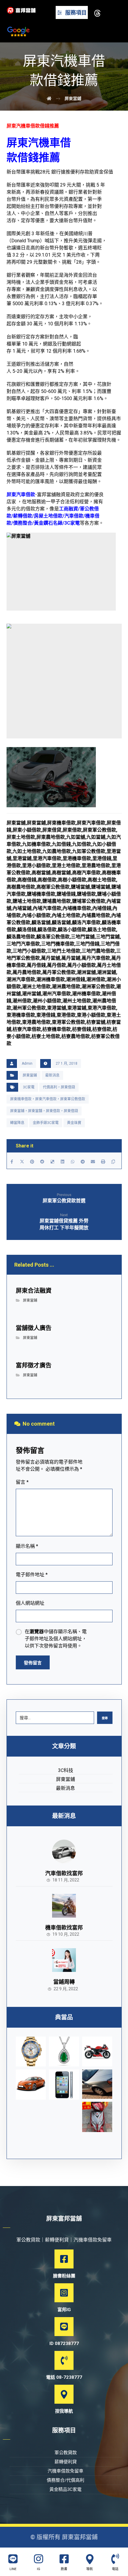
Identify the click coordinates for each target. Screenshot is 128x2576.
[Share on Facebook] (12, 1162)
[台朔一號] (97, 2084)
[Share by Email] (93, 1162)
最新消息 (52, 1075)
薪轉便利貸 (66, 2462)
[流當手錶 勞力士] (31, 2052)
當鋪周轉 (64, 1982)
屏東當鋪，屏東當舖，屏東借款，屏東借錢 (44, 1111)
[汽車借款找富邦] (64, 1851)
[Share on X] (22, 1162)
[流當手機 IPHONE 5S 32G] (64, 2085)
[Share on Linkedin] (63, 1162)
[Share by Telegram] (83, 1162)
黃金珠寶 (74, 1123)
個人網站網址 (30, 1603)
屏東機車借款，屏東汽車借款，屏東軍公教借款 (48, 1099)
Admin (27, 1063)
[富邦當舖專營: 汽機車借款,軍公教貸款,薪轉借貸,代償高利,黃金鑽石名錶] (21, 10)
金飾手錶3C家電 (46, 1123)
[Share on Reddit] (42, 1162)
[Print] (103, 1162)
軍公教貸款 (66, 2453)
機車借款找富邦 (64, 1928)
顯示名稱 (27, 1546)
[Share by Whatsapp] (73, 1162)
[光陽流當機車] (97, 2117)
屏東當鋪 (30, 1075)
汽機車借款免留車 (65, 2471)
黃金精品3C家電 (65, 2489)
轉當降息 (17, 1123)
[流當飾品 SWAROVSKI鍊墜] (64, 2052)
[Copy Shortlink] (113, 1162)
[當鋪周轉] (64, 1960)
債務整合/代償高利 (65, 2480)
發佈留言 (33, 1663)
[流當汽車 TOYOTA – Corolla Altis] (31, 2085)
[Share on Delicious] (52, 1162)
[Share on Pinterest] (32, 1162)
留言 (22, 1482)
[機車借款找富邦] (64, 1906)
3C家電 (29, 1087)
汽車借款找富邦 (64, 1873)
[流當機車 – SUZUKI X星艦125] (97, 2052)
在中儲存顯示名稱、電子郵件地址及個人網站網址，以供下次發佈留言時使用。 (56, 1639)
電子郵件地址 (32, 1575)
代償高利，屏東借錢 (59, 1087)
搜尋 (105, 1718)
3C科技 (66, 1770)
